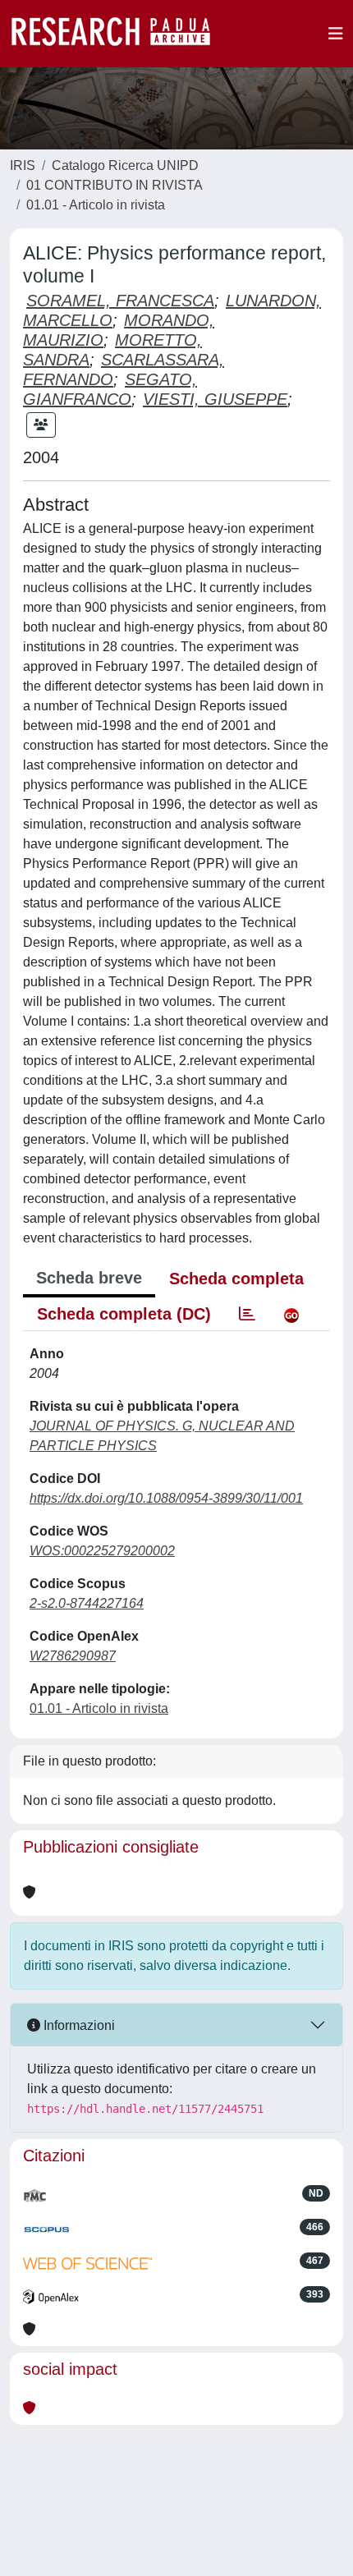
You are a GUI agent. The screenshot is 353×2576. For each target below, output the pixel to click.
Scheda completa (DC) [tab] (124, 1314)
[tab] (247, 1314)
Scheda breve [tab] (89, 1278)
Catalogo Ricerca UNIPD (125, 165)
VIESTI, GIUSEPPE (215, 399)
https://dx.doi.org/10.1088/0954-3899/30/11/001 (166, 1498)
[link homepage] (119, 34)
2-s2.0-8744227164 (87, 1603)
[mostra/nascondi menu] (336, 34)
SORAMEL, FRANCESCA (120, 301)
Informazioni (78, 2025)
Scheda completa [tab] (236, 1279)
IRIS (23, 165)
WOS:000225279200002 (102, 1551)
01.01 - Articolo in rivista (96, 205)
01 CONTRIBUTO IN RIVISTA (115, 185)
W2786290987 (73, 1656)
